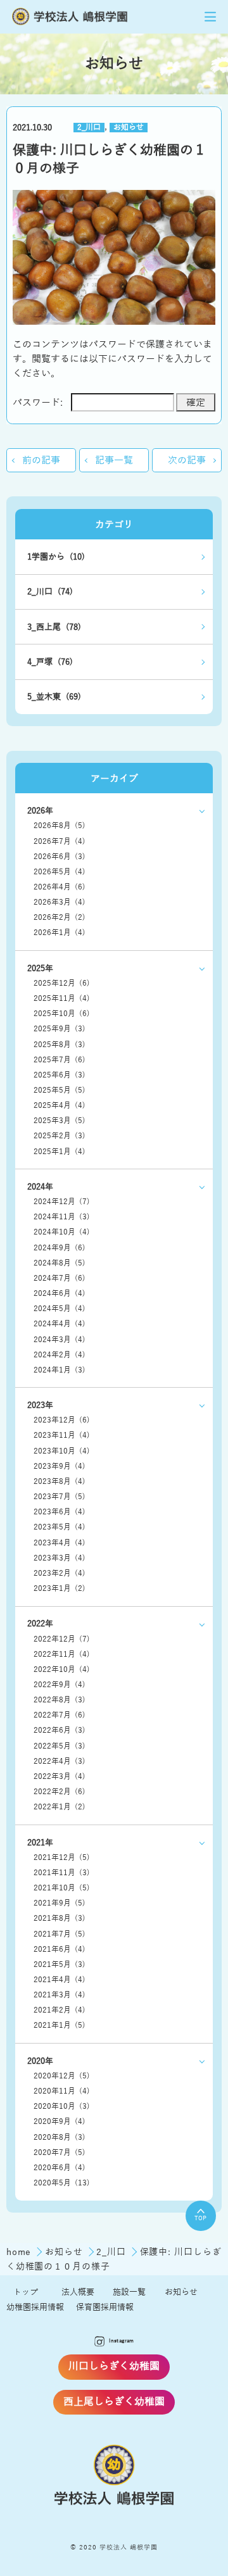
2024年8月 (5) (60, 1263)
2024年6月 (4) (60, 1294)
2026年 (40, 811)
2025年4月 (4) (60, 1106)
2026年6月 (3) (60, 857)
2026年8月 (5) (60, 826)
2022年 (40, 1624)
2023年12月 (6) (62, 1420)
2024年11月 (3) (62, 1217)
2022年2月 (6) (60, 1792)
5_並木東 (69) (54, 697)
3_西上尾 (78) (54, 627)
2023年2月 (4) (60, 1574)
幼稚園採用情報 (35, 2307)
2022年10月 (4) (62, 1670)
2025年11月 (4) (62, 999)
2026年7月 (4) (60, 842)
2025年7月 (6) (60, 1060)
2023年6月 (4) (60, 1512)
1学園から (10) (56, 557)
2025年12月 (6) (62, 983)
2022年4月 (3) (60, 1762)
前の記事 (41, 460)
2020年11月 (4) (62, 2091)
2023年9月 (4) (60, 1467)
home (21, 2252)
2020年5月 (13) (62, 2183)
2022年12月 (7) (62, 1639)
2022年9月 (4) (60, 1685)
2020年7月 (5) (60, 2153)
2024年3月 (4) (60, 1340)
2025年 (40, 968)
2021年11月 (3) (62, 1873)
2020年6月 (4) (60, 2168)
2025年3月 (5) (60, 1121)
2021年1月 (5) (60, 2026)
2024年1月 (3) (60, 1370)
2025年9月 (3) (60, 1029)
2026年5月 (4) (60, 872)
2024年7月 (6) (60, 1279)
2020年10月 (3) (62, 2107)
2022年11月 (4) (62, 1655)
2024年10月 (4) (62, 1232)
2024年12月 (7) (62, 1202)
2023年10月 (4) (62, 1451)
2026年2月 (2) (60, 918)
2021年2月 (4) (60, 2010)
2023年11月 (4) (62, 1436)
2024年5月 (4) (60, 1309)
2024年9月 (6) (60, 1248)
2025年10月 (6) (62, 1014)
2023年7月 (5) (60, 1497)
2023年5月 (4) (60, 1527)
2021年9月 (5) (60, 1903)
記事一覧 (114, 460)
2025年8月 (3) (60, 1045)
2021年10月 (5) (62, 1888)
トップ (26, 2292)
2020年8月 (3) (60, 2138)
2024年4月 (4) (60, 1324)
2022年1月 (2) (60, 1807)
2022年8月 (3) (60, 1700)
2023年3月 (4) (60, 1558)
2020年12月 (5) (62, 2076)
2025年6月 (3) (60, 1075)
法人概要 (78, 2292)
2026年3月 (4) (60, 902)
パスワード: (38, 402)
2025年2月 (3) (60, 1136)
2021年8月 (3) (60, 1919)
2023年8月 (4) (60, 1482)
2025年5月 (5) (60, 1090)
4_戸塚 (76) (50, 662)
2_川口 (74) (50, 592)
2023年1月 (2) (60, 1589)
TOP (200, 2218)
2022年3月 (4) (60, 1777)
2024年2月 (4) (60, 1355)
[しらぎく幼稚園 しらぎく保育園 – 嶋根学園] (70, 17)
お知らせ (129, 128)
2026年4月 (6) (60, 887)
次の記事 (187, 460)
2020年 (40, 2061)
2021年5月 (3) (60, 1965)
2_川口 (89, 128)
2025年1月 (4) (60, 1152)
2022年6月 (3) (60, 1731)
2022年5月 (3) (60, 1746)
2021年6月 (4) (60, 1950)
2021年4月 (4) (60, 1980)
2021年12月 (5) (62, 1858)
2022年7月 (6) (60, 1715)
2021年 (40, 1843)
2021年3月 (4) (60, 1995)
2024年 (40, 1187)
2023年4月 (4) (60, 1543)
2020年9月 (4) (60, 2122)
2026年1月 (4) (60, 933)
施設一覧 (129, 2292)
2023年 (40, 1405)
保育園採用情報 (105, 2307)
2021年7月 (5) (60, 1934)
